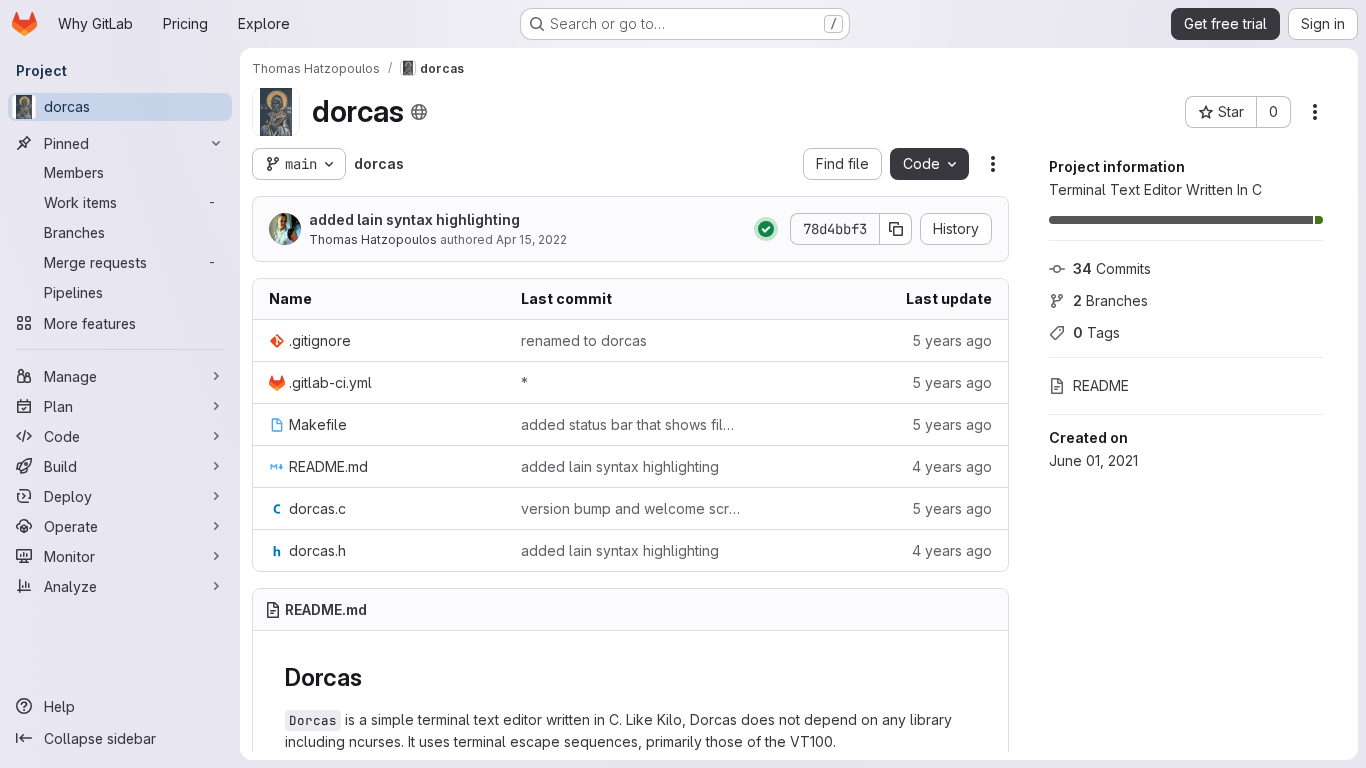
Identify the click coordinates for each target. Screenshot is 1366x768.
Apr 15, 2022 (531, 239)
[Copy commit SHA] (896, 229)
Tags (1096, 332)
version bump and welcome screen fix (631, 508)
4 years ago (952, 466)
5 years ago (952, 340)
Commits (1112, 268)
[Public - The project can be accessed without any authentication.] (419, 112)
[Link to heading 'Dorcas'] (375, 677)
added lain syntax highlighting (414, 219)
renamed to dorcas (584, 340)
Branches (1110, 300)
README (1101, 385)
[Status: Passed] (766, 229)
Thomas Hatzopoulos (373, 239)
